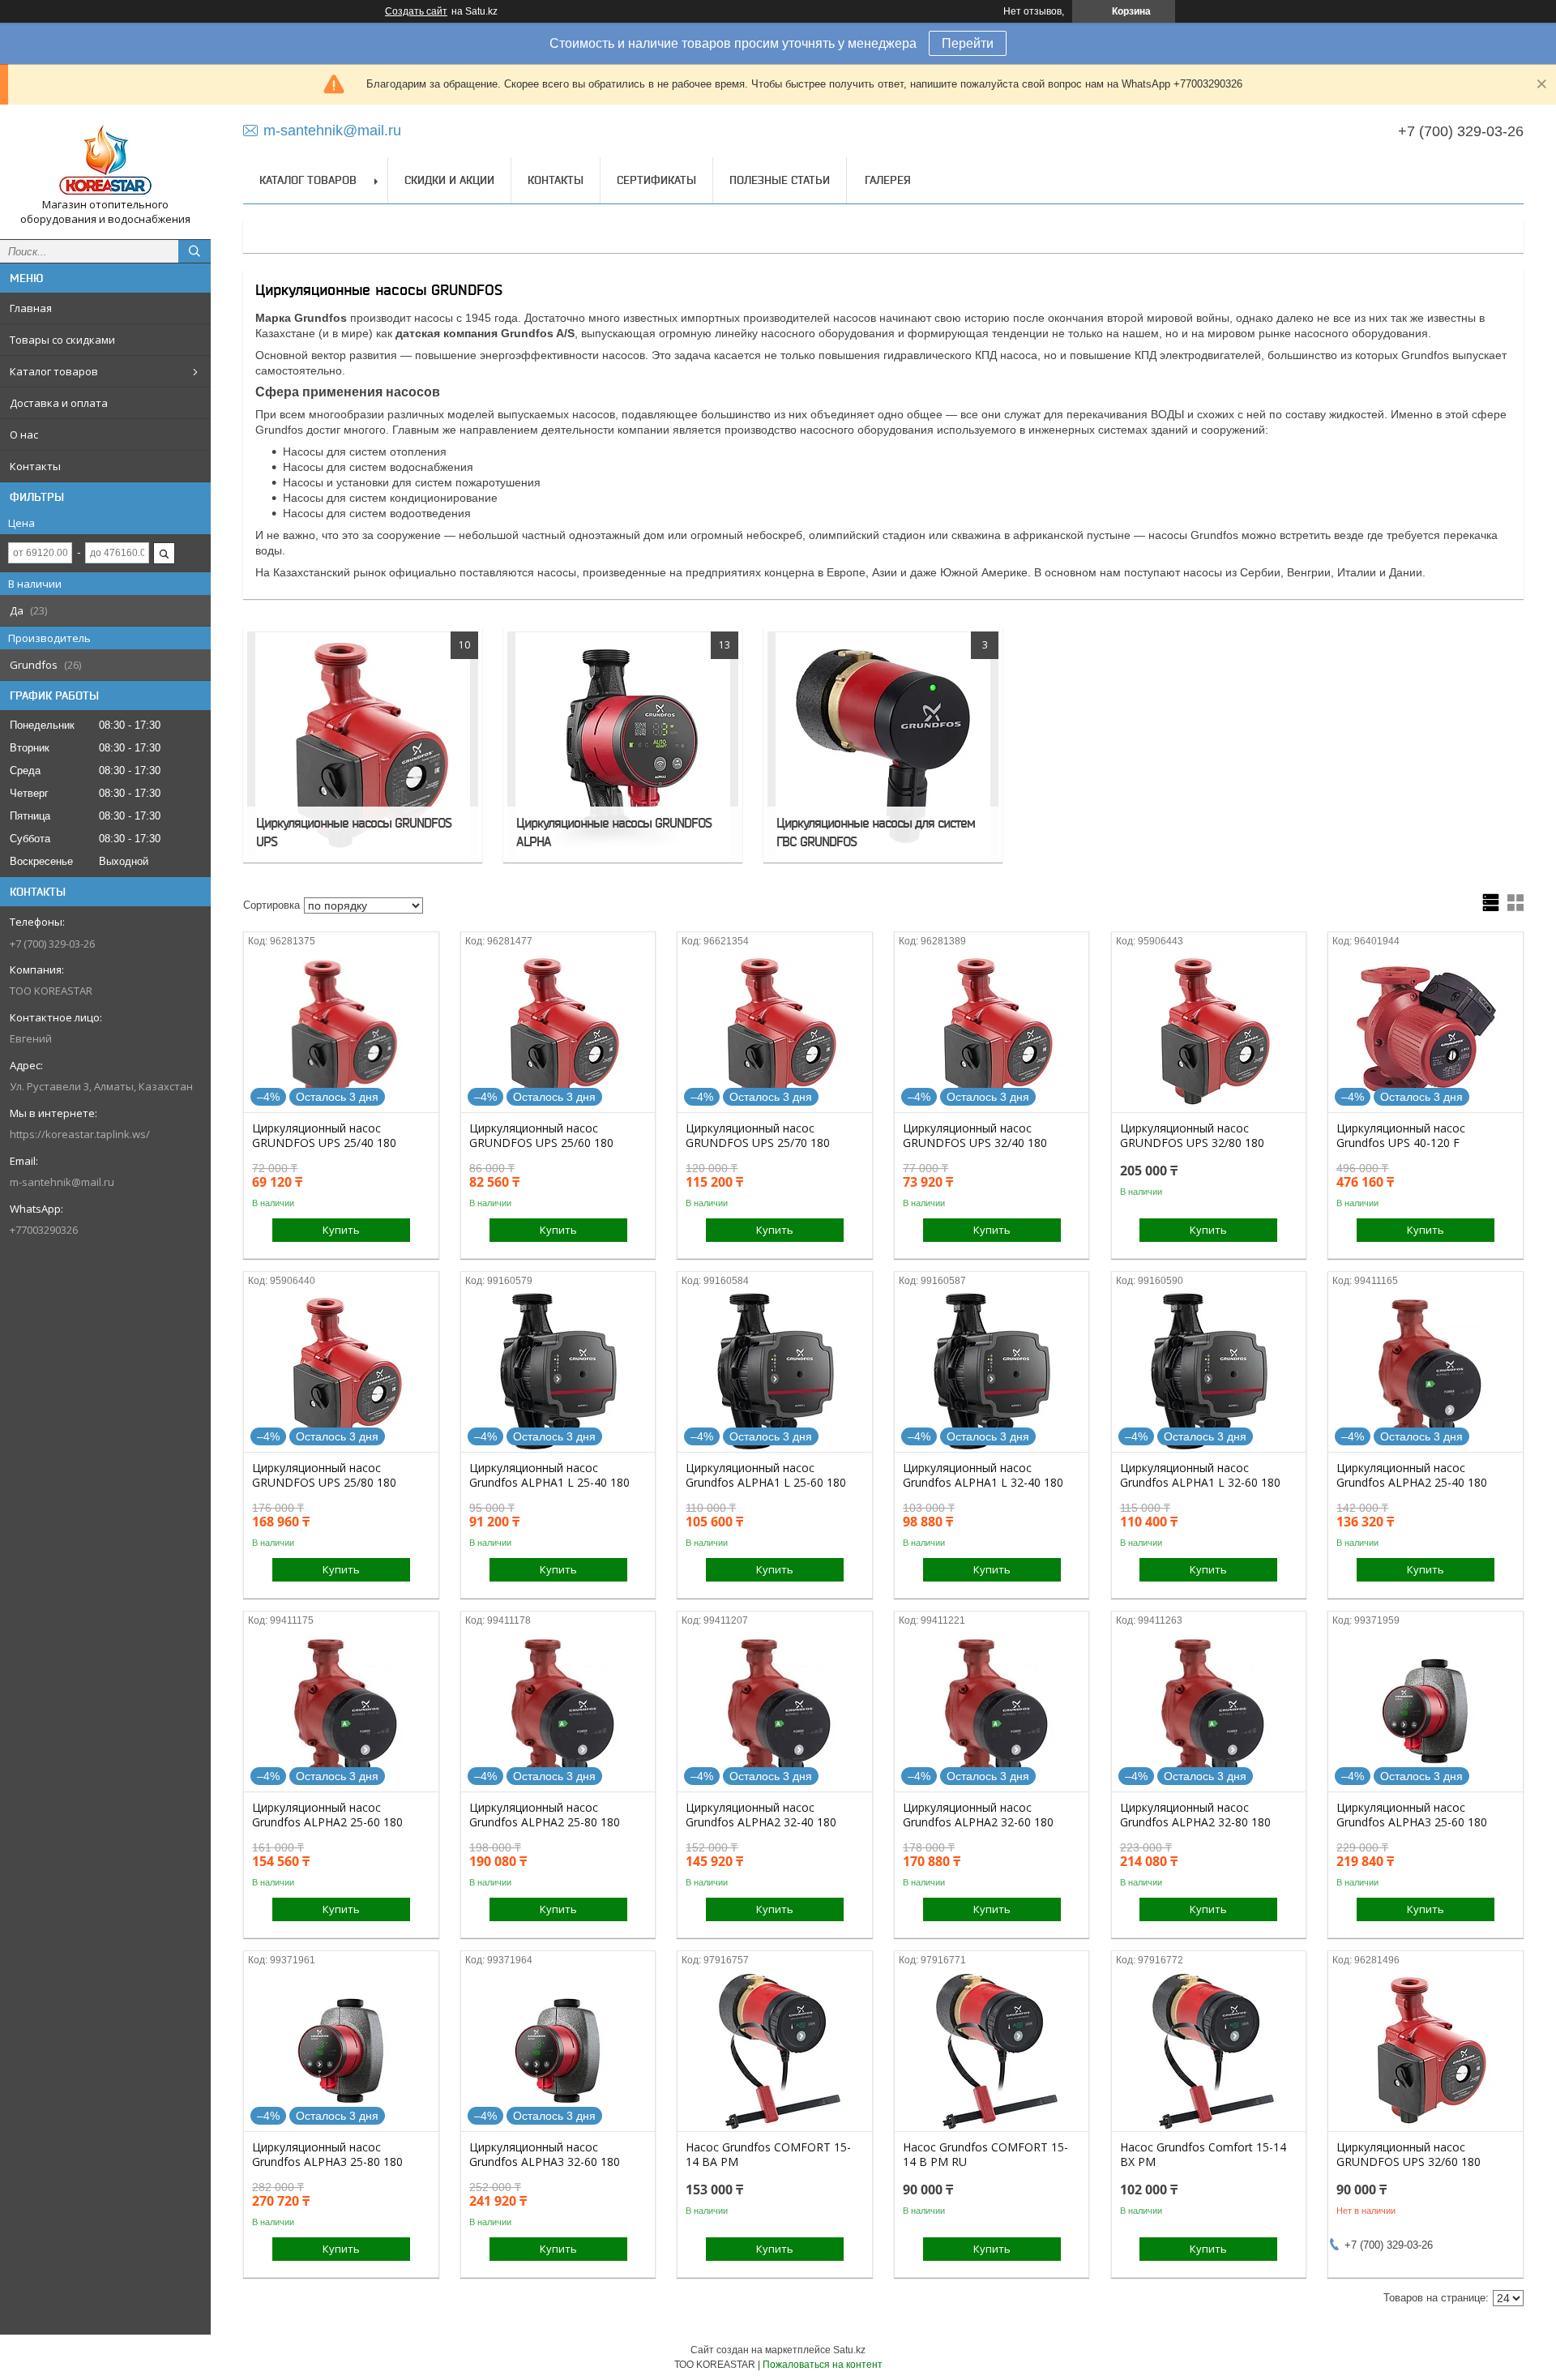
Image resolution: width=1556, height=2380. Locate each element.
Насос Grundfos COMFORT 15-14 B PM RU (985, 2155)
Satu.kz (849, 2350)
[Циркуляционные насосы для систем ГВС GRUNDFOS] (883, 745)
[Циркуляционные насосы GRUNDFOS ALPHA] (623, 745)
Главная (31, 308)
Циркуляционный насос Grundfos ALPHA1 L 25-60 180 (766, 1475)
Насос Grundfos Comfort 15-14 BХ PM (1203, 2155)
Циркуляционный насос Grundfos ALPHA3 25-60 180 (1412, 1815)
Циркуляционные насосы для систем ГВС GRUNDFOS (876, 832)
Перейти (968, 43)
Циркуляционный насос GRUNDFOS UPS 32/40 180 (975, 1136)
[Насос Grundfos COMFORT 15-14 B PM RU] (992, 2050)
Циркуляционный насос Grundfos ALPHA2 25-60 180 (327, 1815)
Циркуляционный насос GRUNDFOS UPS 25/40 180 (324, 1136)
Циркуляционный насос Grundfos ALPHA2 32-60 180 (978, 1815)
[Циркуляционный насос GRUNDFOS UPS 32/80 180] (1209, 1031)
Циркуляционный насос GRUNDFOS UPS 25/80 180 (324, 1475)
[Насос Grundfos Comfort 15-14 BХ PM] (1209, 2050)
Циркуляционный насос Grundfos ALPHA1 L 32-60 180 (1200, 1475)
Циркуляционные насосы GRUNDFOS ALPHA (614, 832)
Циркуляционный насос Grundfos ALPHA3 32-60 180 (545, 2155)
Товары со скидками (62, 340)
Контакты (35, 466)
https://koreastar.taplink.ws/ (80, 1134)
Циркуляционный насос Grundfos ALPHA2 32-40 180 (761, 1815)
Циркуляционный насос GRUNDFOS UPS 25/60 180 (541, 1136)
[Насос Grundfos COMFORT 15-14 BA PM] (774, 2050)
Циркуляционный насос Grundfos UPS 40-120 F (1401, 1136)
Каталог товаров (54, 371)
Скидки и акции (449, 180)
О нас (24, 434)
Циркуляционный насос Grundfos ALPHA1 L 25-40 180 (549, 1475)
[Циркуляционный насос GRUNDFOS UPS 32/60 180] (1425, 2050)
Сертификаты (656, 180)
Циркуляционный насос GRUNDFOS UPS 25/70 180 (758, 1136)
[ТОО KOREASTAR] (105, 157)
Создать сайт (416, 11)
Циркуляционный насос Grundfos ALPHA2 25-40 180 (1412, 1475)
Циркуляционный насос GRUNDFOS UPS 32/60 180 (1409, 2155)
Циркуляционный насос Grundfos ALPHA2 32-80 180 (1195, 1815)
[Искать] (194, 251)
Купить (341, 1230)
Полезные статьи (780, 180)
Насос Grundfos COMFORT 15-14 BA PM (768, 2155)
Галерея (888, 180)
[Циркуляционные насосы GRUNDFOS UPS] (363, 745)
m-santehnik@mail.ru (62, 1182)
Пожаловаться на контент (823, 2365)
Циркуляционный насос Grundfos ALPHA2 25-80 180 (545, 1815)
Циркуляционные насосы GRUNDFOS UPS (354, 832)
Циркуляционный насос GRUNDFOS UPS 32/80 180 (1192, 1136)
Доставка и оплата (59, 403)
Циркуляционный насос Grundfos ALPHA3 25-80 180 (327, 2155)
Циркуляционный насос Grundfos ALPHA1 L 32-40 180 (983, 1475)
